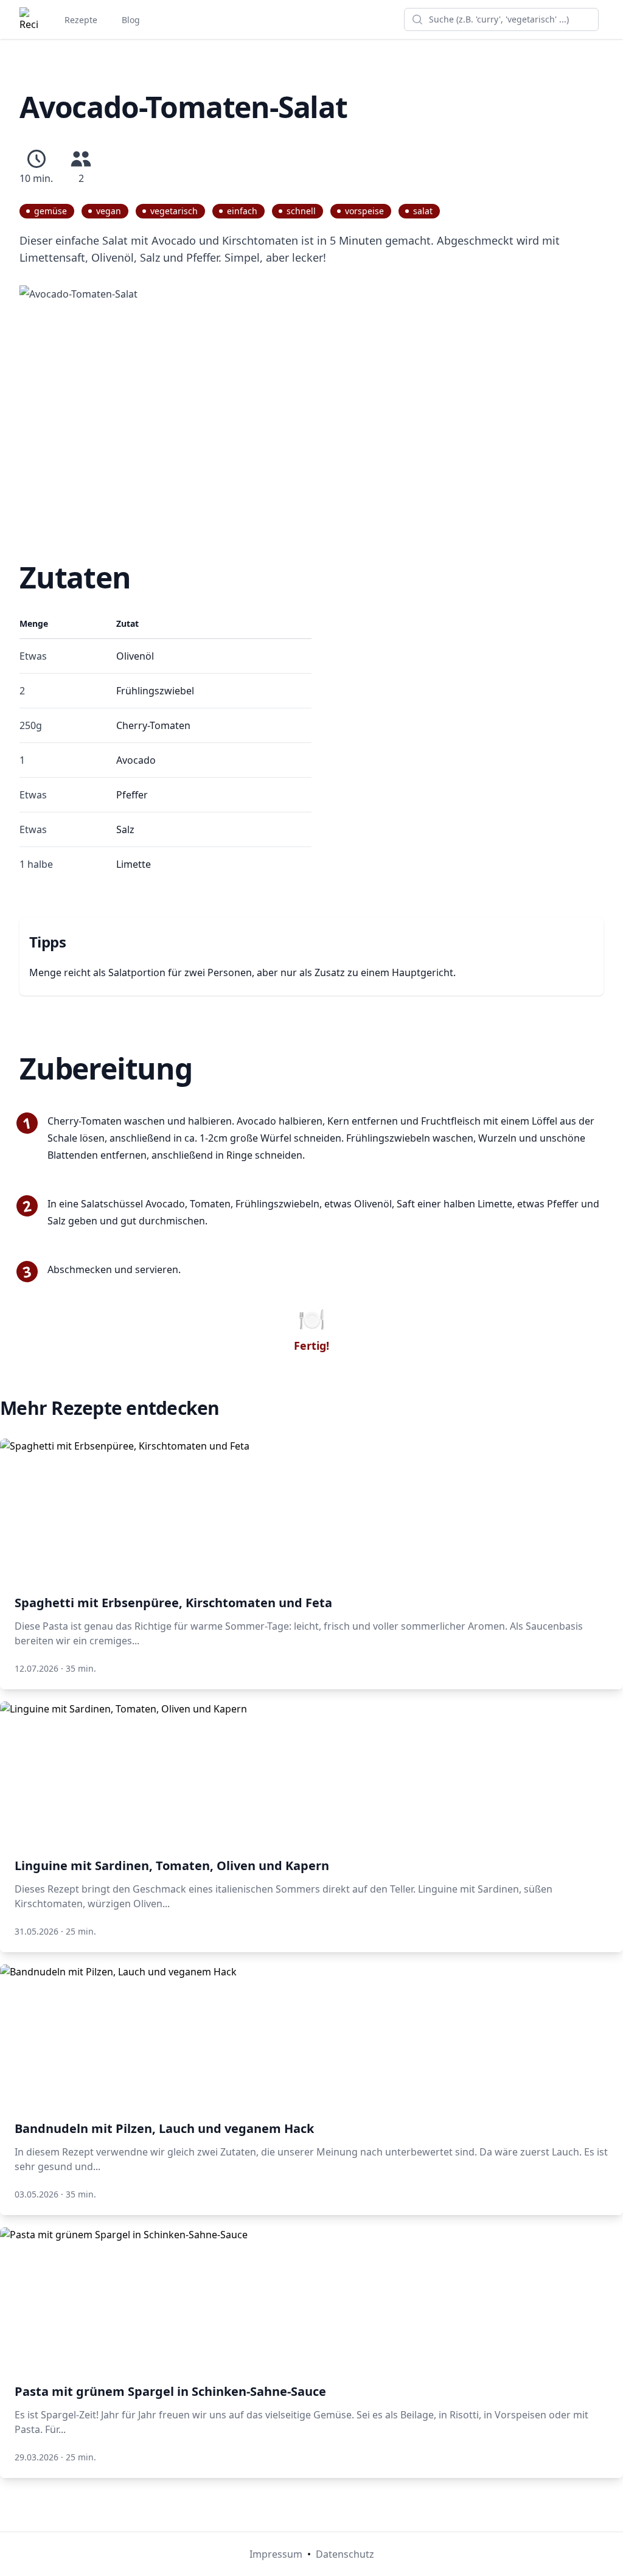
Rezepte (81, 20)
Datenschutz (345, 2554)
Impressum (276, 2554)
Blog (131, 20)
